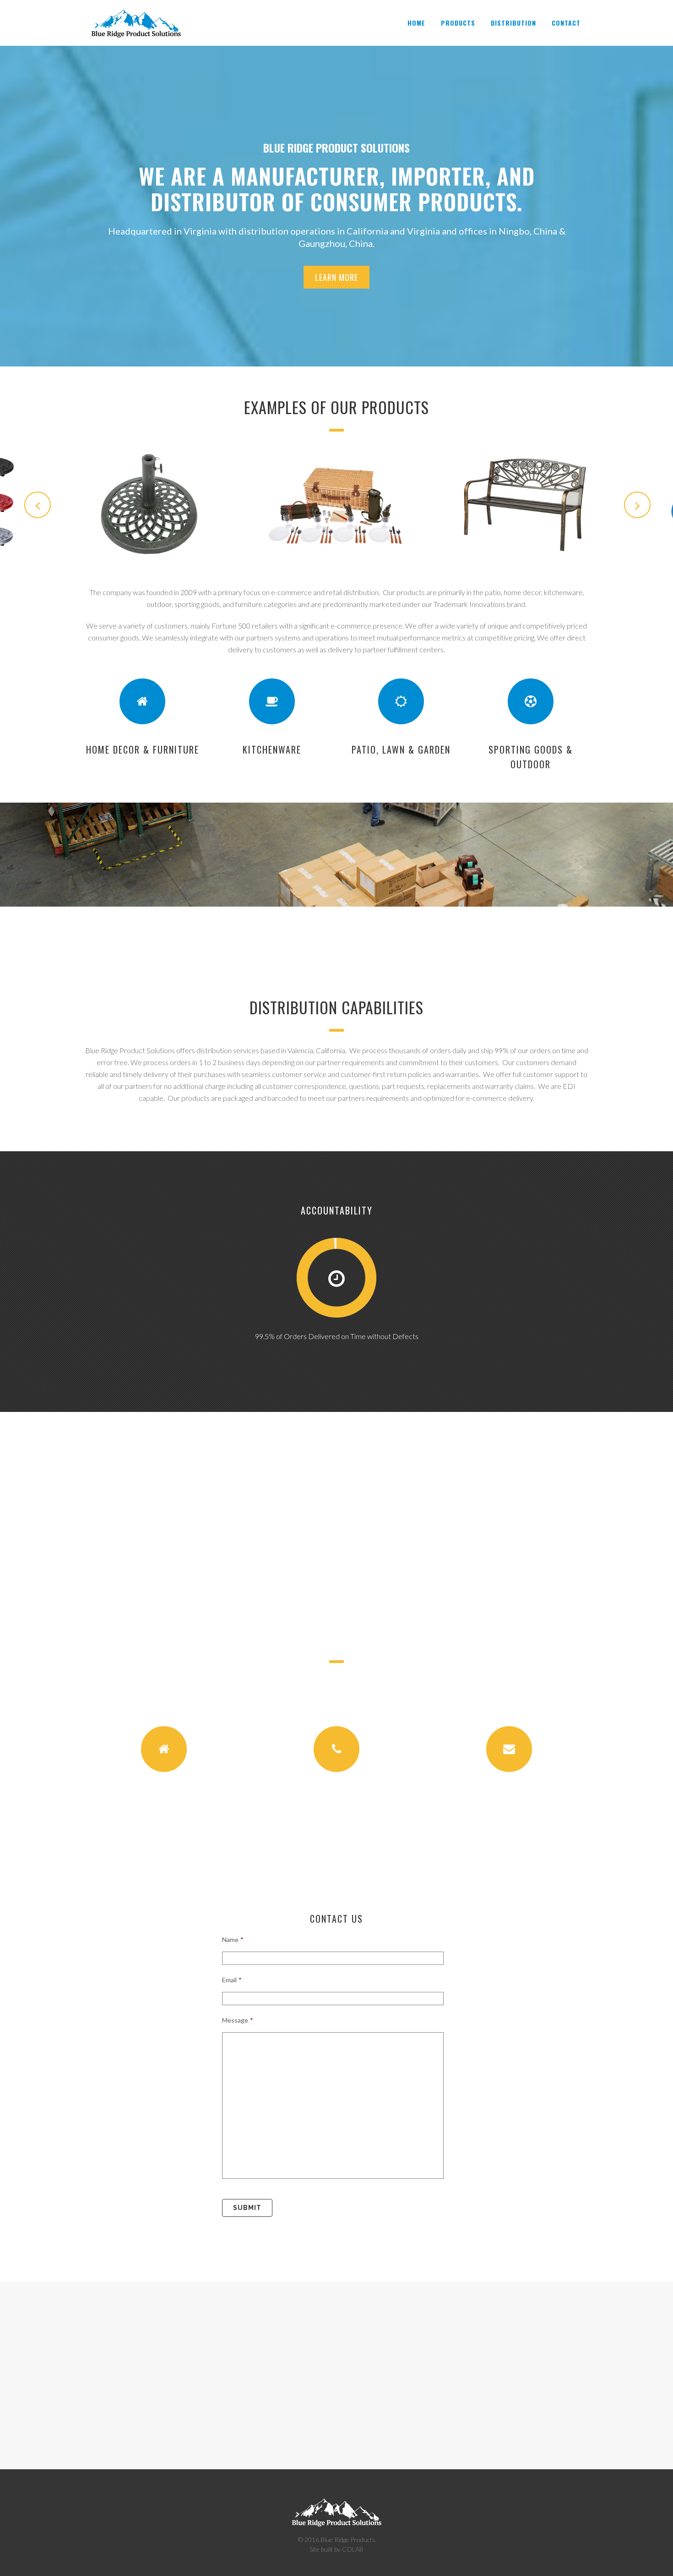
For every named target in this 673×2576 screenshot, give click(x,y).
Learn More (336, 277)
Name (233, 1939)
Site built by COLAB (336, 2549)
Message (238, 2020)
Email (232, 1980)
